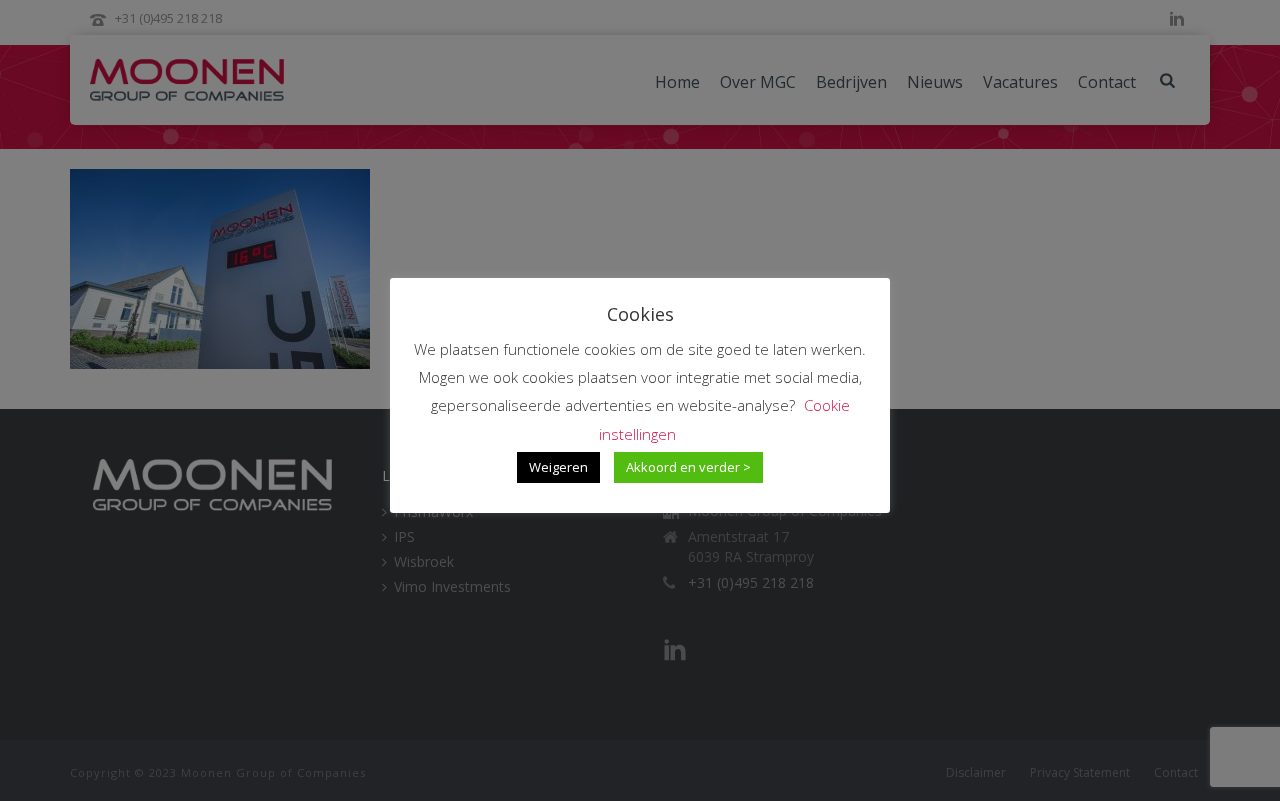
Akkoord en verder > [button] (688, 467)
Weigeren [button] (558, 467)
